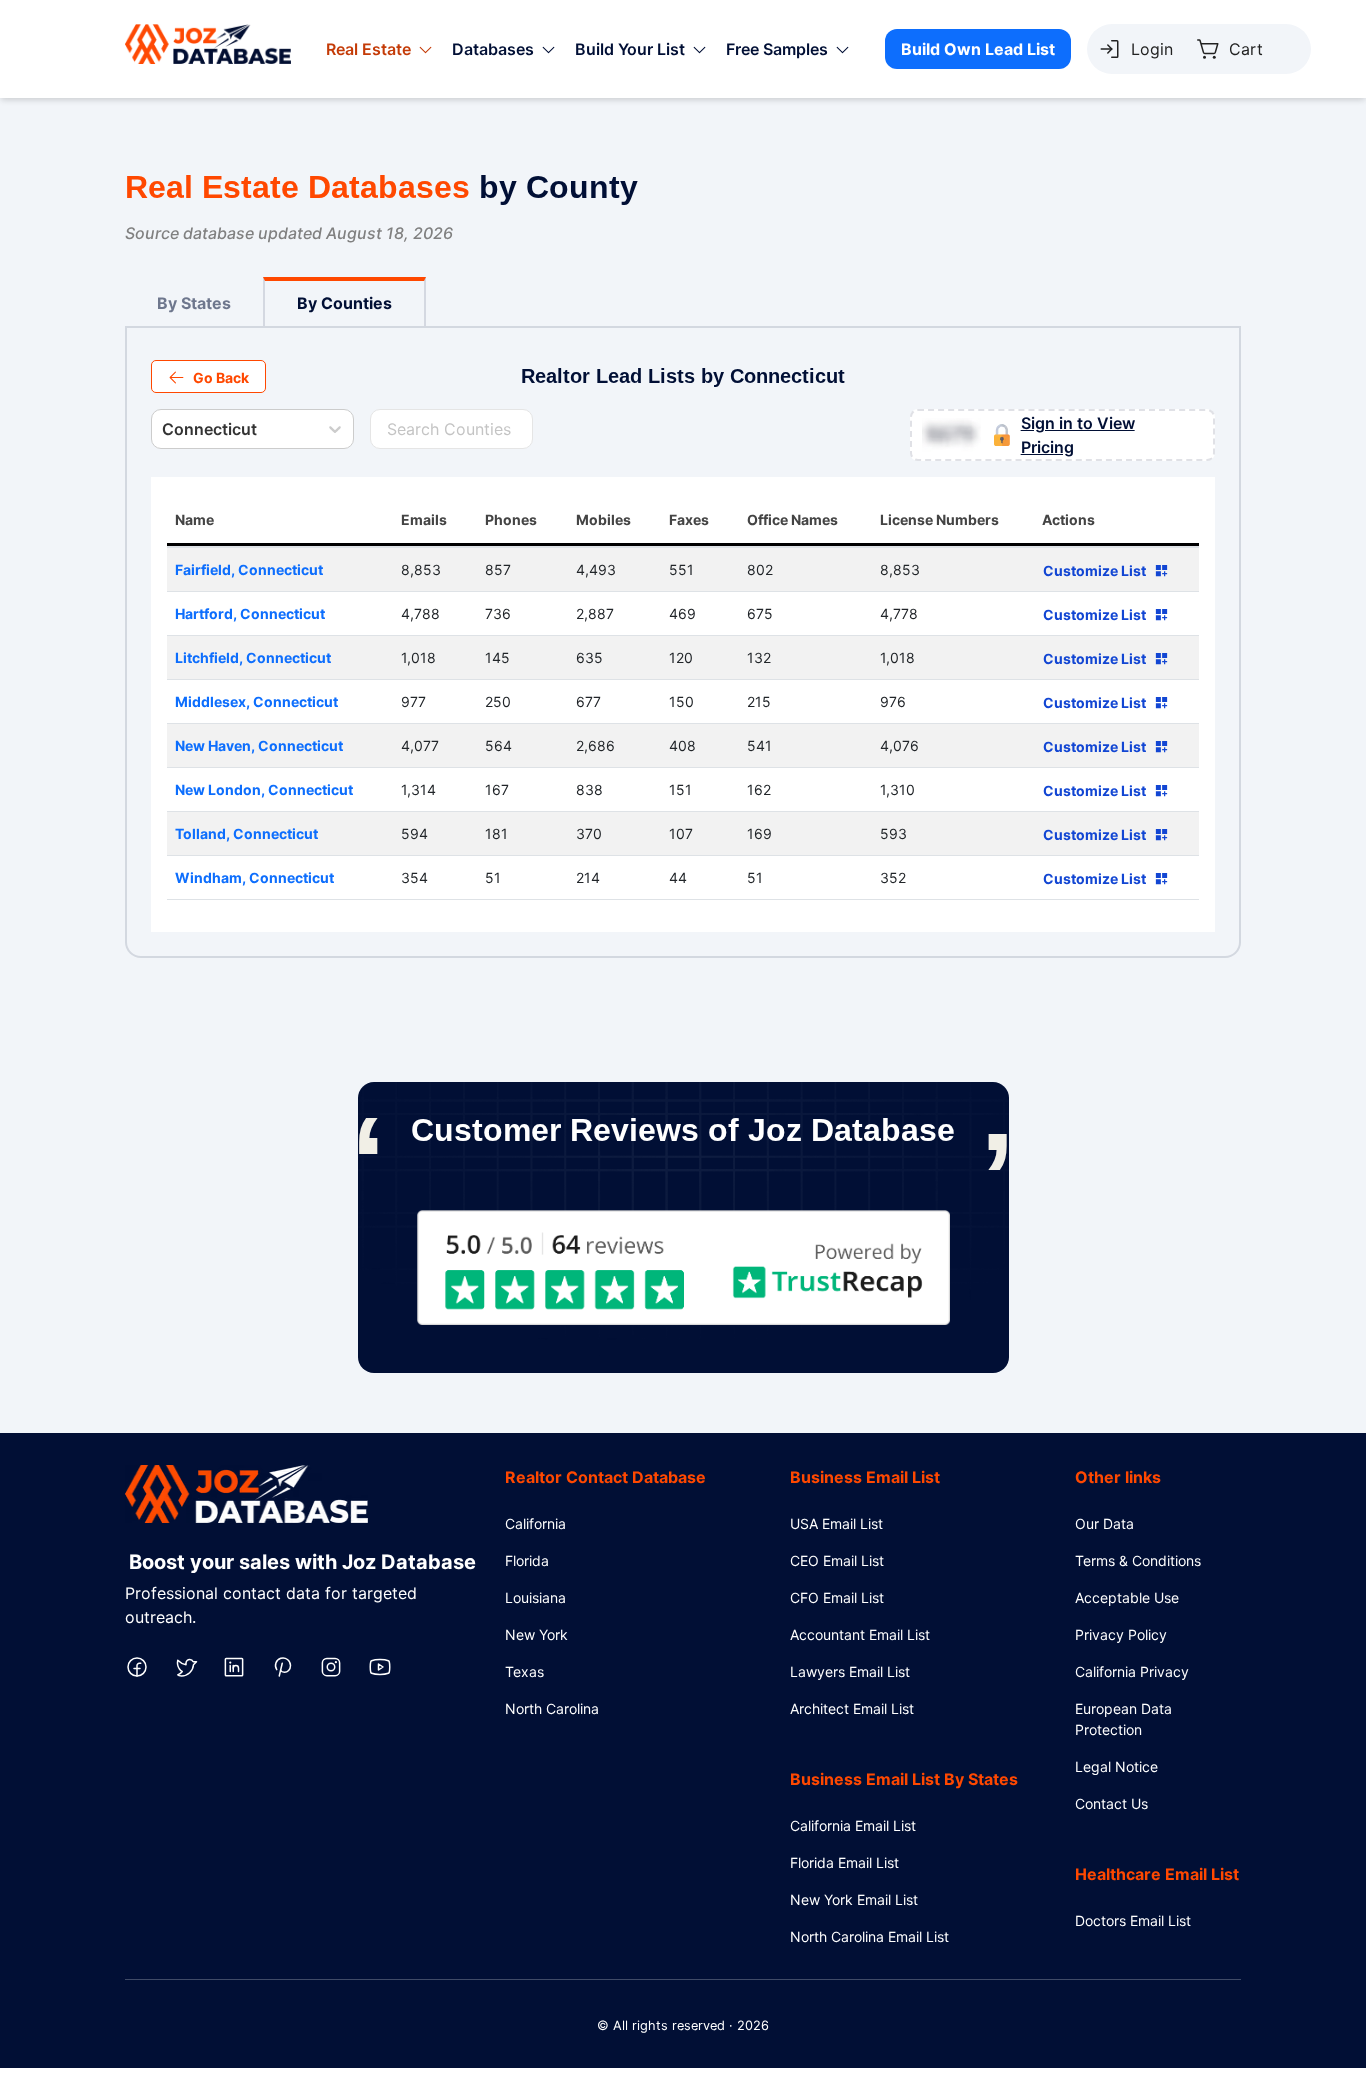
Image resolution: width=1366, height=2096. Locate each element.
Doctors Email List (1133, 1920)
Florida (527, 1560)
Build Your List (630, 49)
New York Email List (854, 1899)
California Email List (853, 1825)
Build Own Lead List (978, 49)
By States (194, 303)
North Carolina (552, 1708)
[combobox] (164, 429)
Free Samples (777, 49)
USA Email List (836, 1523)
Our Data (1104, 1523)
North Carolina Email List (869, 1936)
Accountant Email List (860, 1634)
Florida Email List (844, 1862)
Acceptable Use (1127, 1597)
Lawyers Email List (850, 1671)
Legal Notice (1116, 1766)
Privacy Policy (1121, 1634)
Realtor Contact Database (605, 1477)
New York (536, 1634)
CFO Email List (837, 1597)
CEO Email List (837, 1560)
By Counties (344, 303)
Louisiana (535, 1597)
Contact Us (1111, 1803)
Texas (524, 1671)
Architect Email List (852, 1708)
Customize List (1094, 570)
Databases (493, 49)
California (535, 1523)
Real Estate (368, 49)
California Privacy (1132, 1671)
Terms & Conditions (1138, 1560)
